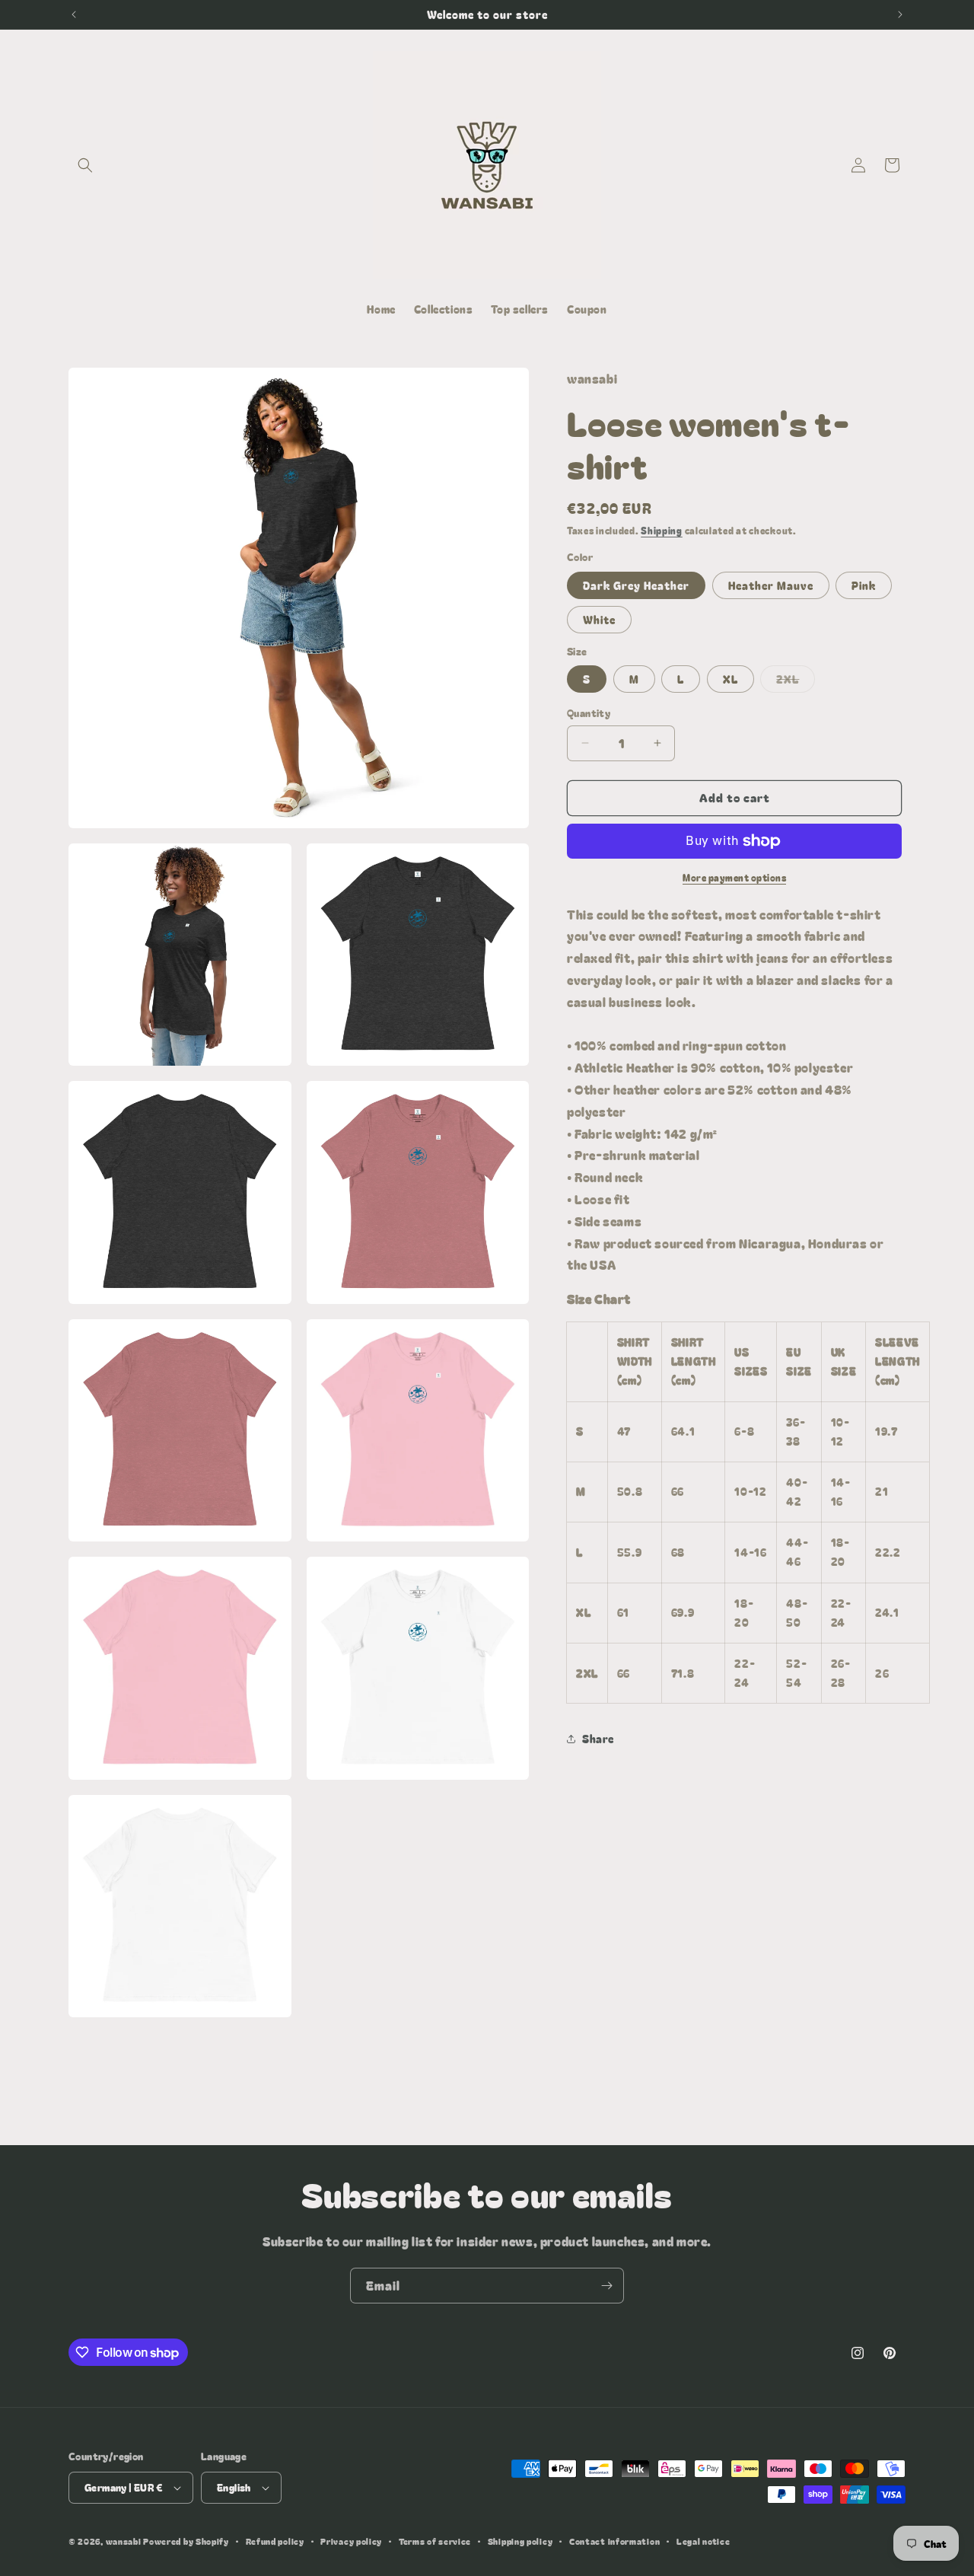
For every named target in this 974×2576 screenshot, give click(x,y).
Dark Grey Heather (636, 585)
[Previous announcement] (74, 14)
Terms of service (435, 2541)
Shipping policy (520, 2541)
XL (730, 679)
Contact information (614, 2541)
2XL (796, 682)
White (599, 620)
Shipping (662, 530)
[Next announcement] (900, 14)
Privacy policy (351, 2541)
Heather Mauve (771, 585)
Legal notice (703, 2541)
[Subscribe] (606, 2286)
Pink (864, 585)
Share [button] (598, 1739)
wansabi (124, 2541)
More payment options (734, 877)
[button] (85, 165)
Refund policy (275, 2541)
